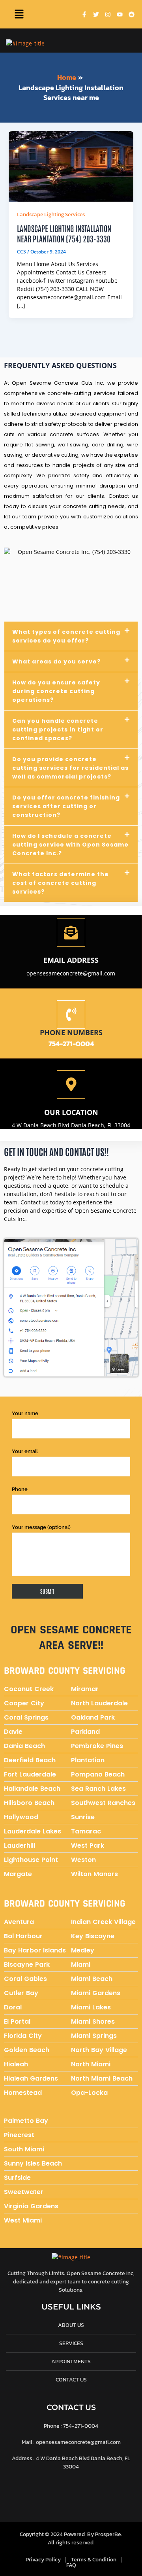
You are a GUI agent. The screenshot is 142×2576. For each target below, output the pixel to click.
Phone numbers (71, 1032)
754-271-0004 (71, 1044)
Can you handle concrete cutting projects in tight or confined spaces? (58, 730)
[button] (19, 14)
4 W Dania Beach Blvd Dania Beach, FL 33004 (71, 1125)
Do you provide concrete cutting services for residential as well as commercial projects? (70, 768)
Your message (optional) (41, 1527)
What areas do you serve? (56, 661)
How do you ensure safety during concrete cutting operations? (56, 691)
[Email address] (71, 932)
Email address (71, 960)
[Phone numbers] (71, 1015)
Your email (25, 1451)
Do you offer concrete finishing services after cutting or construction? (66, 806)
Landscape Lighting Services (51, 214)
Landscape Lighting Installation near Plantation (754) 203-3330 (64, 233)
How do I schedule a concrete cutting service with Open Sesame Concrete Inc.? (70, 845)
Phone (20, 1489)
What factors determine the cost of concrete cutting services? (61, 883)
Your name (25, 1413)
